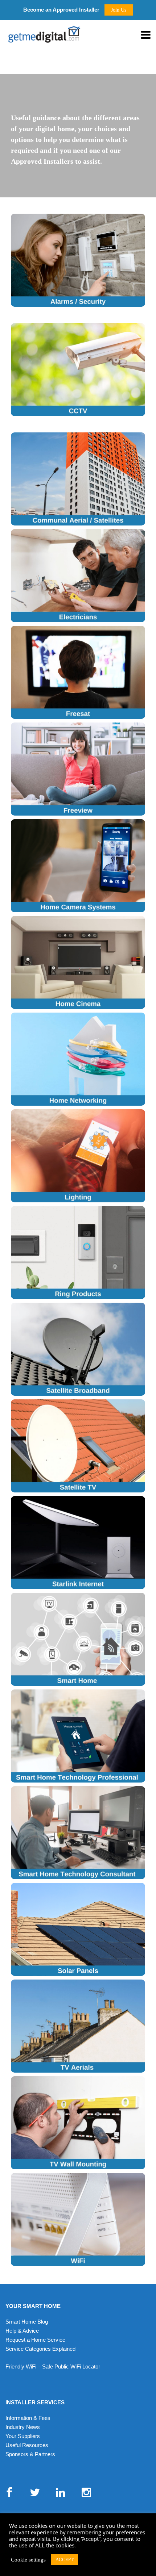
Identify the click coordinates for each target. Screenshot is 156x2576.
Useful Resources (27, 2445)
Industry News (23, 2427)
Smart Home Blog (27, 2322)
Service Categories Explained (40, 2349)
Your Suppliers (23, 2436)
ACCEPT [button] (65, 2560)
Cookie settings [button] (28, 2560)
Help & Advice (22, 2331)
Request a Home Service (35, 2340)
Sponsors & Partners (30, 2454)
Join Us (119, 10)
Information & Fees (28, 2418)
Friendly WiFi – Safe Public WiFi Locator (53, 2366)
